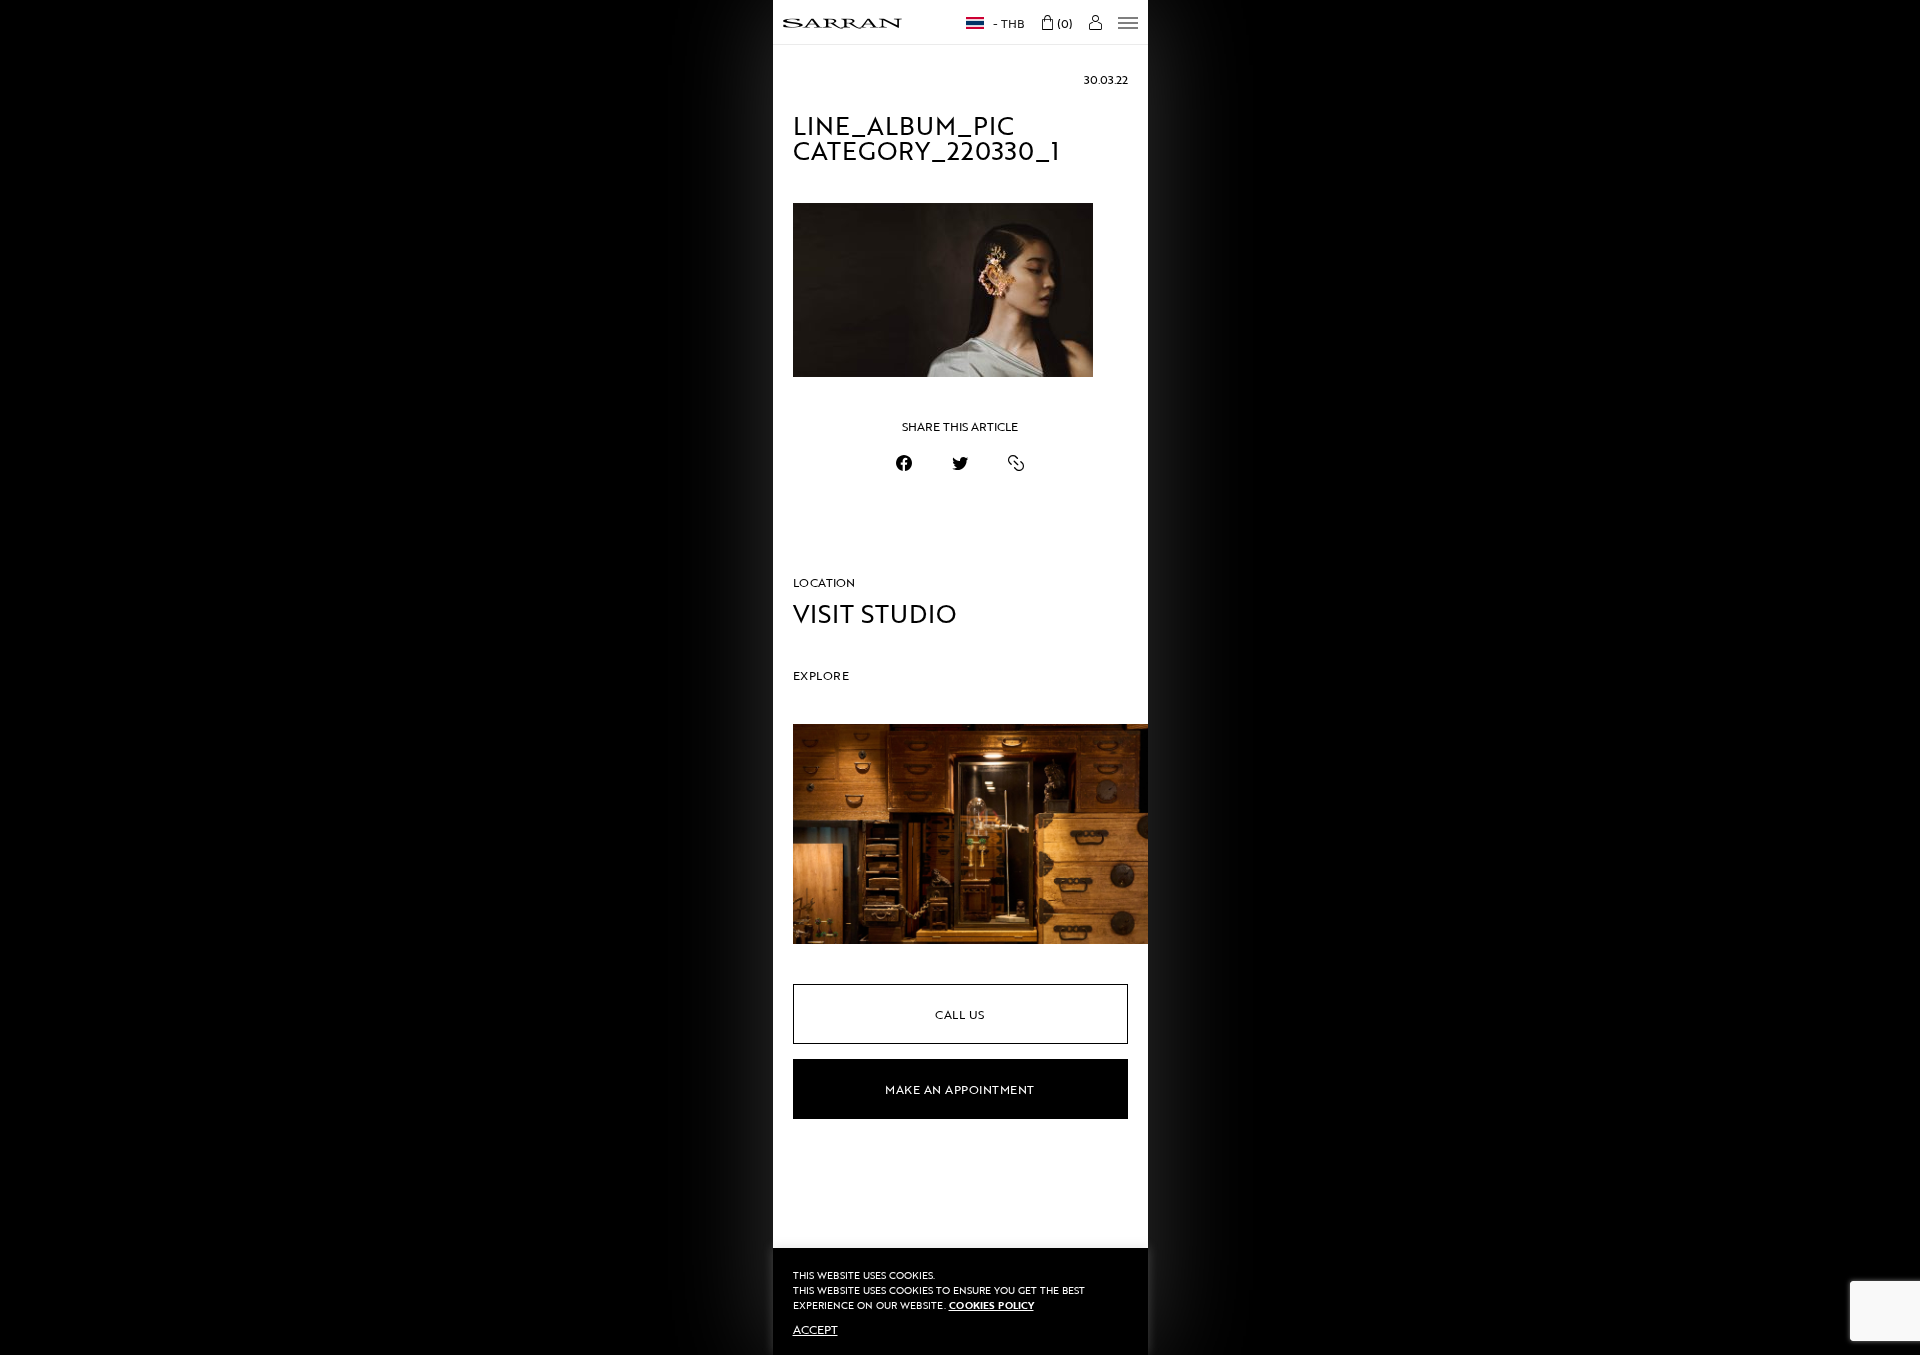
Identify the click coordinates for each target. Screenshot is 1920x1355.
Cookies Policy (991, 1305)
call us (960, 1014)
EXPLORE (821, 675)
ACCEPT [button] (815, 1329)
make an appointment (960, 1089)
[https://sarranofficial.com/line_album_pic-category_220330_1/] (1016, 463)
